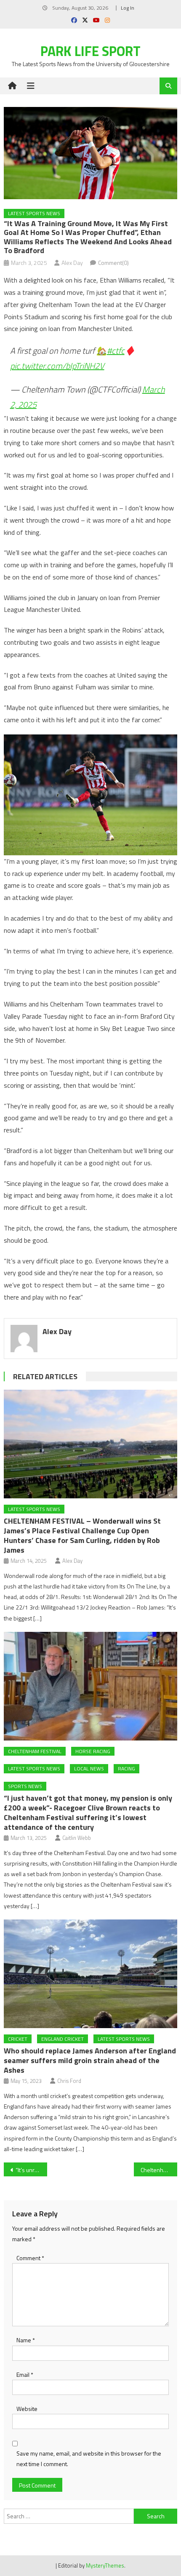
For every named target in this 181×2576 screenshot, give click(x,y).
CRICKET (18, 2039)
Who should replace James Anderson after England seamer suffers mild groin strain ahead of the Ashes (90, 2060)
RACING (126, 1768)
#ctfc (116, 351)
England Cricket (63, 2039)
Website (27, 2409)
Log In (128, 8)
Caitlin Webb (77, 1838)
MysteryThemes (105, 2565)
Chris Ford (69, 2081)
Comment (30, 2258)
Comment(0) (113, 263)
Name (26, 2340)
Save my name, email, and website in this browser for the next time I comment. (89, 2459)
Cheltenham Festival (35, 1751)
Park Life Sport (90, 51)
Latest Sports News (34, 213)
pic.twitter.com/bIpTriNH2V (57, 366)
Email (25, 2374)
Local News (89, 1768)
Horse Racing (93, 1751)
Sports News (25, 1786)
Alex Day (72, 263)
